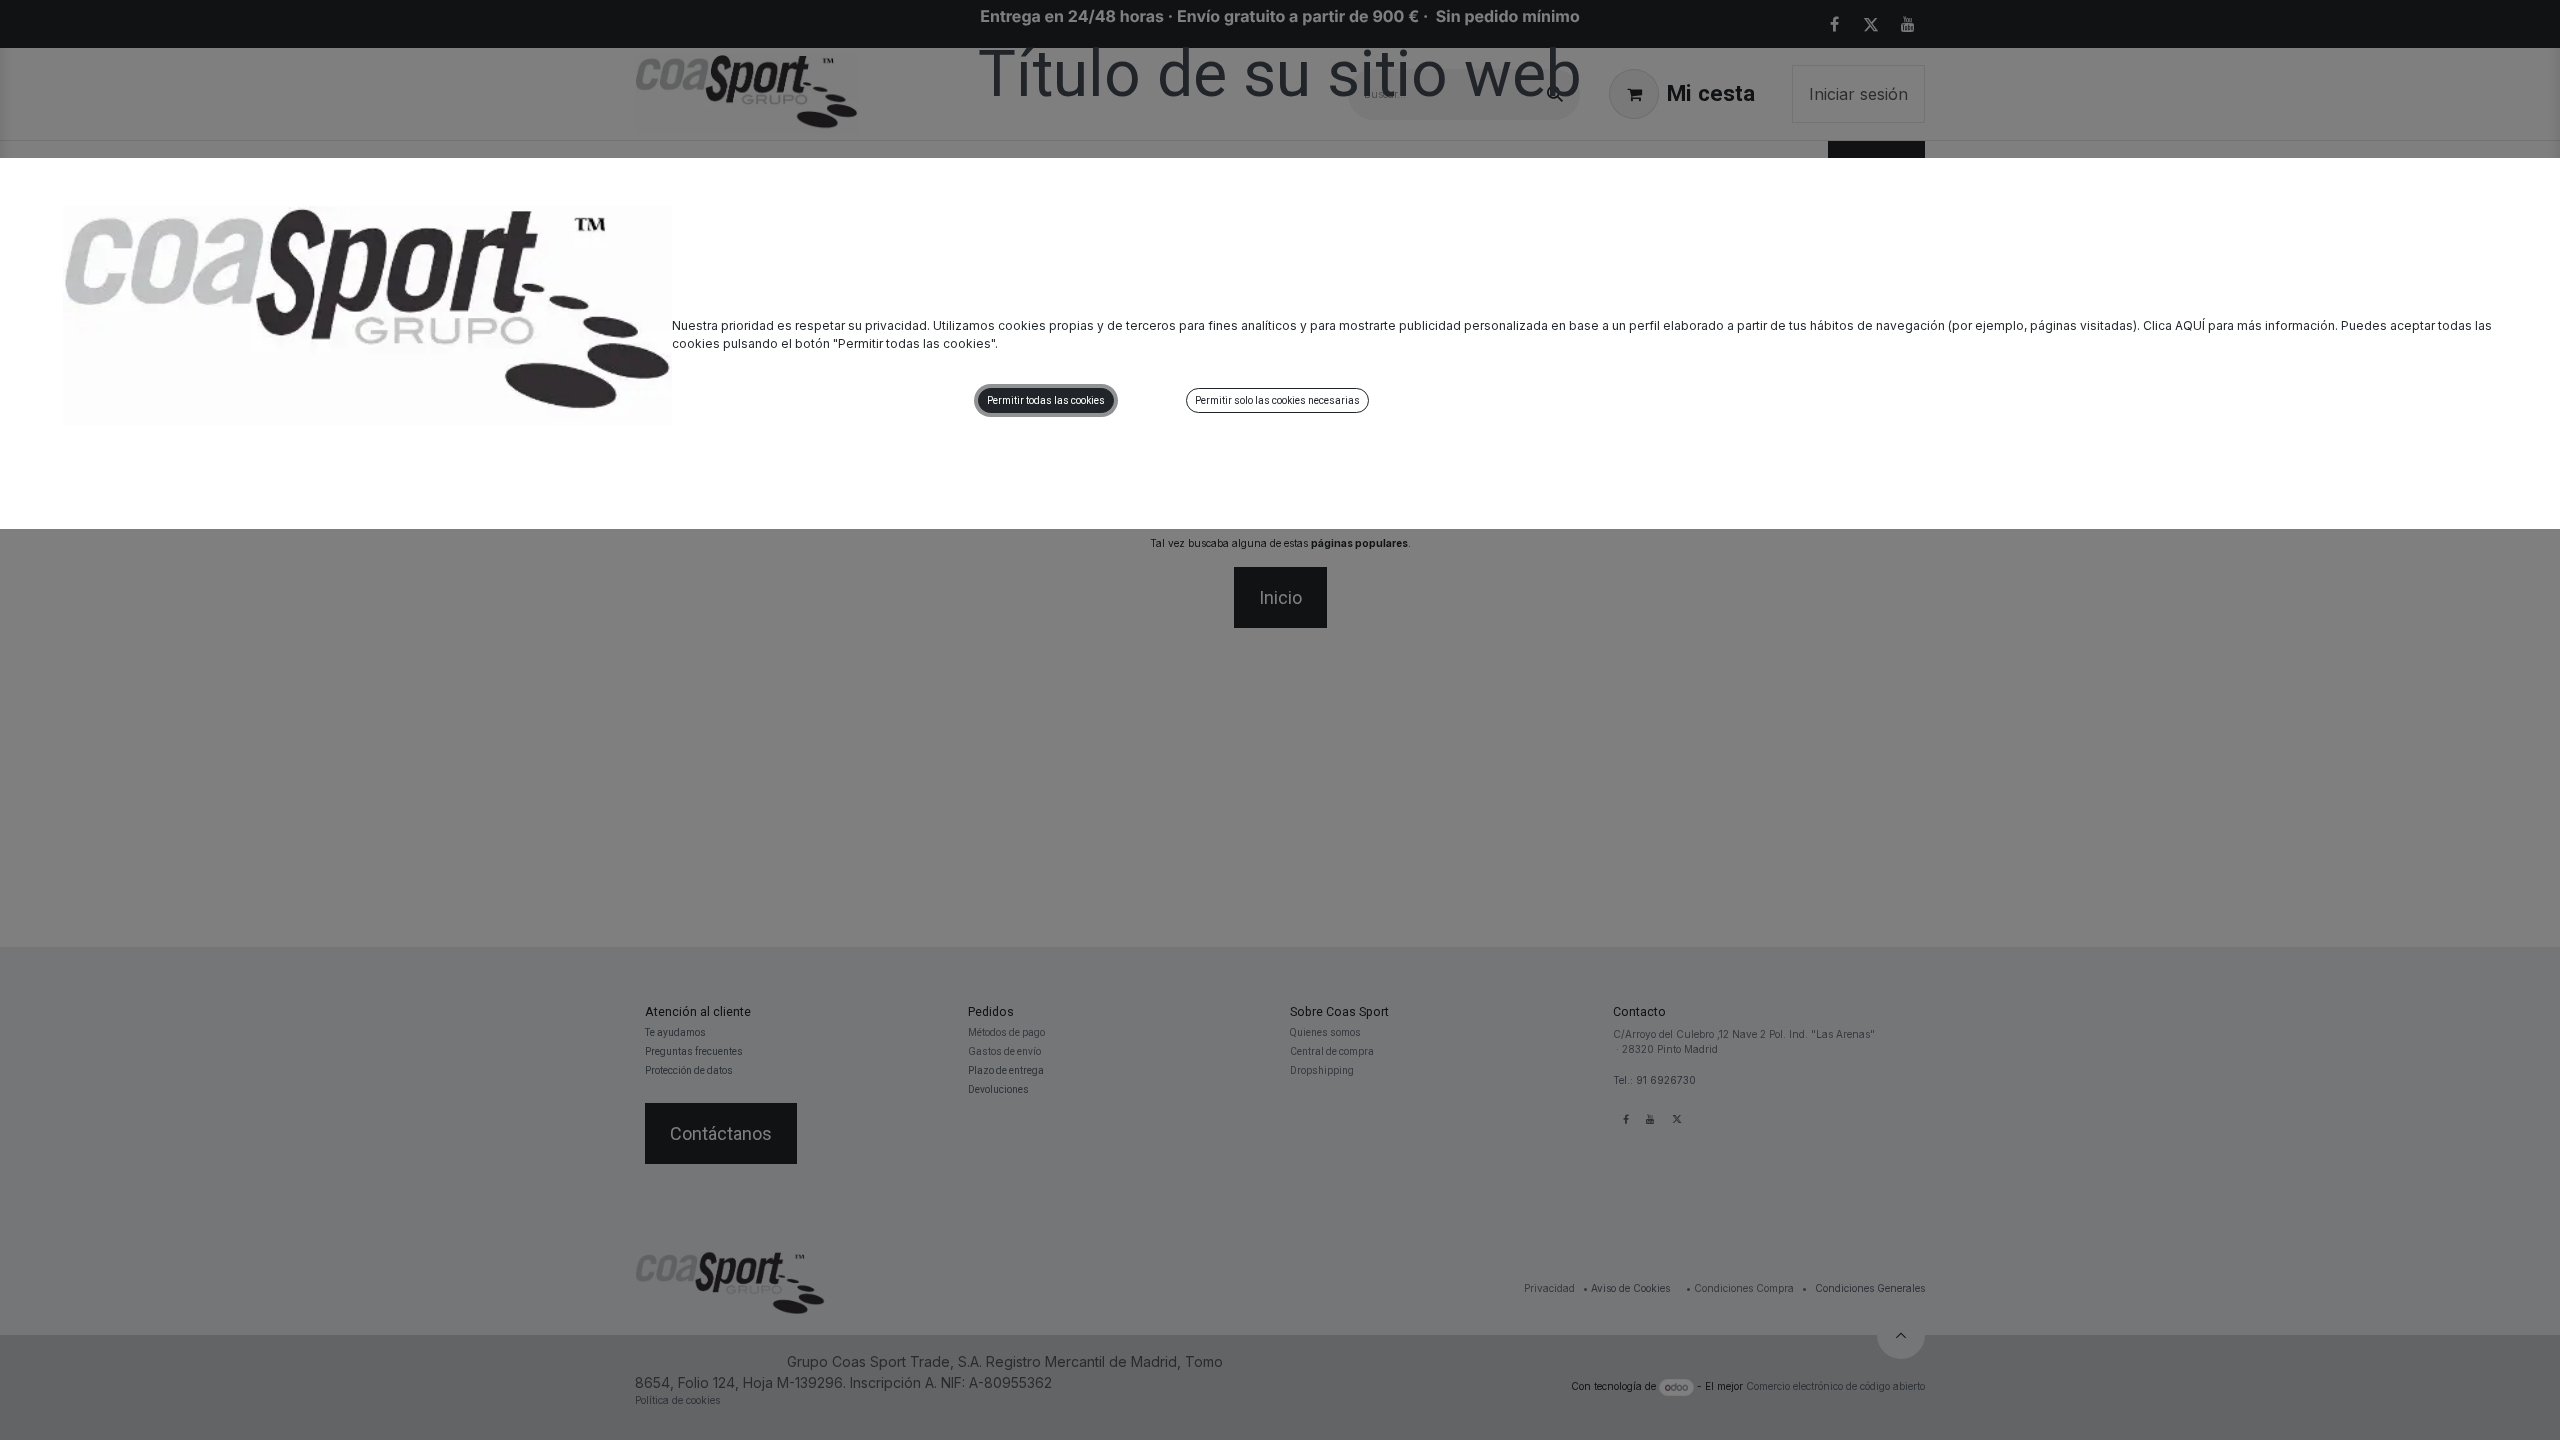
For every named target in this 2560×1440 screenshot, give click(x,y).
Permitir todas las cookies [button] (1046, 400)
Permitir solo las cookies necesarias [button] (1277, 400)
